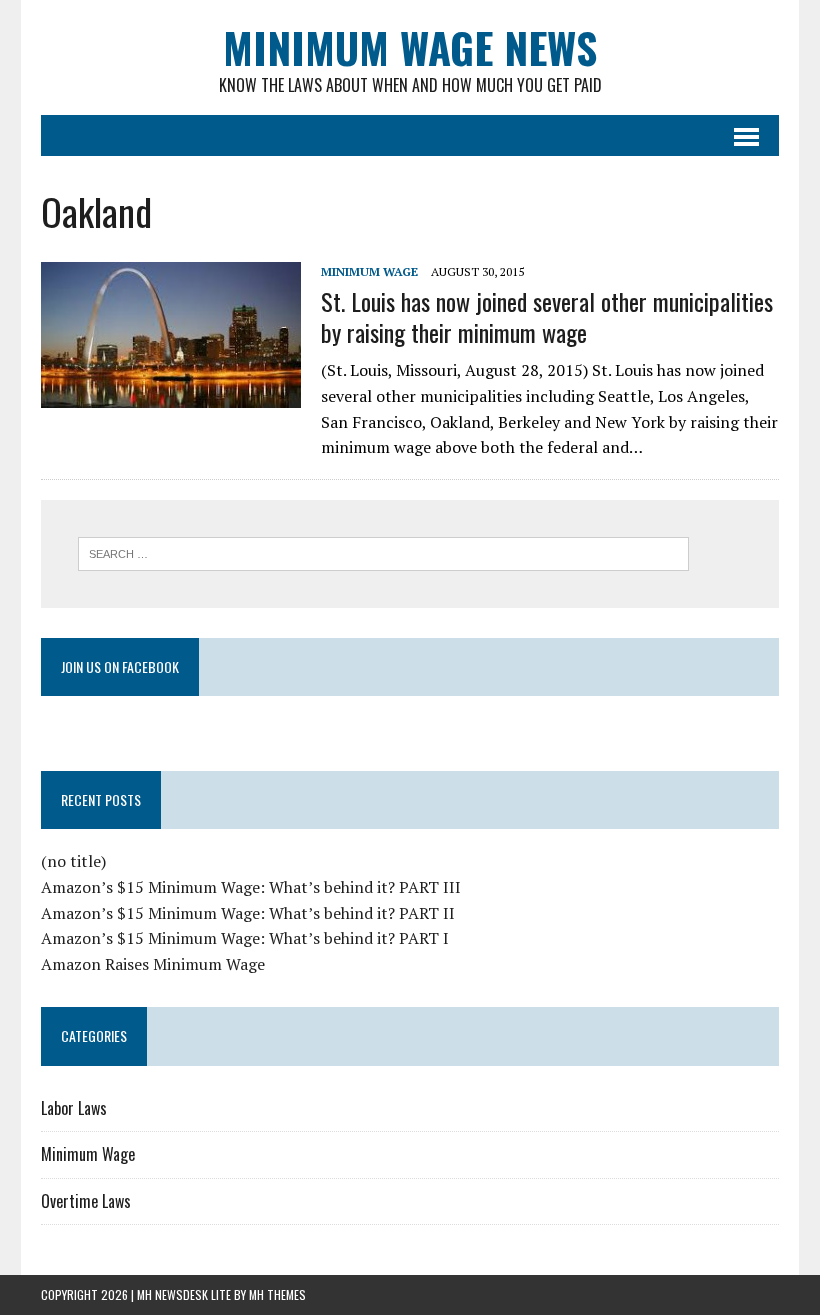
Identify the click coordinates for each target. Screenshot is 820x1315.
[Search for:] (383, 552)
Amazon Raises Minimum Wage (153, 964)
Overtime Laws (86, 1201)
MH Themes (277, 1294)
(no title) (73, 861)
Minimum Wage (369, 271)
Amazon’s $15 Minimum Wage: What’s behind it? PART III (251, 887)
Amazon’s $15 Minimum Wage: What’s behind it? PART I (245, 938)
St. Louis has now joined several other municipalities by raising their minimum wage (547, 316)
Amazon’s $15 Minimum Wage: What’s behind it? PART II (248, 913)
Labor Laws (74, 1108)
